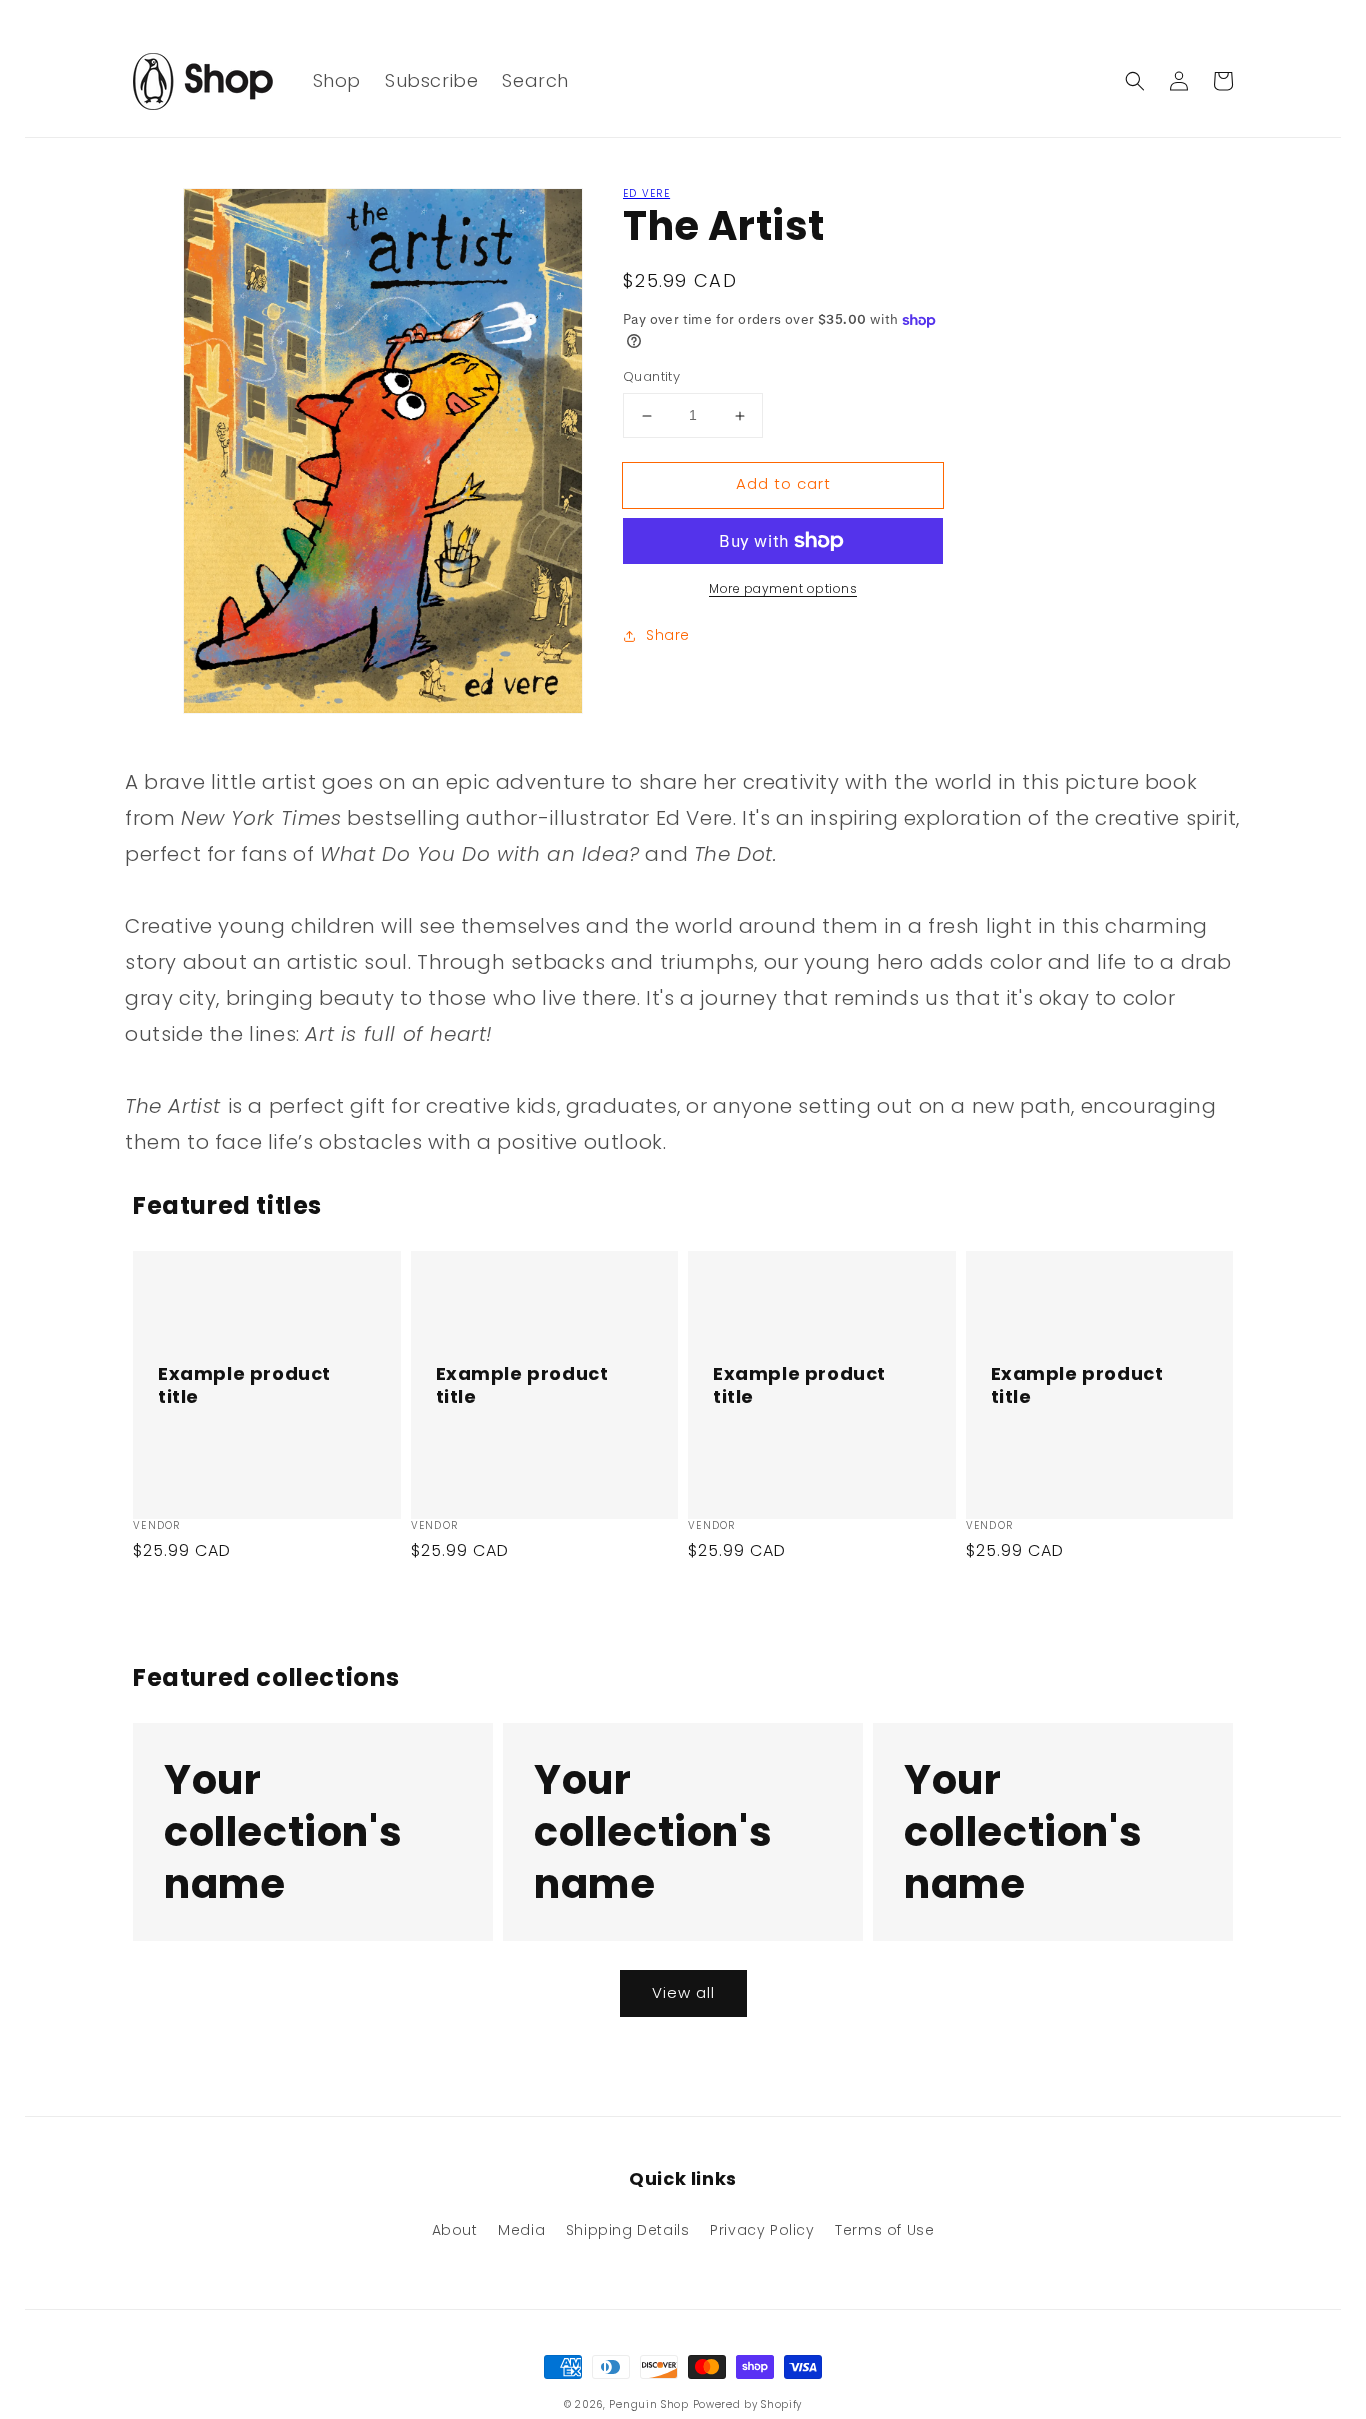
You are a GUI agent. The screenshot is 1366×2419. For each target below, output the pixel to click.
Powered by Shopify (748, 2404)
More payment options (783, 588)
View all (683, 1992)
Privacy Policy (762, 2230)
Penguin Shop (648, 2404)
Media (521, 2230)
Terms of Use (884, 2230)
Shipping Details (628, 2230)
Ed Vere (646, 193)
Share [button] (668, 635)
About (455, 2230)
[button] (1135, 81)
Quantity (651, 377)
